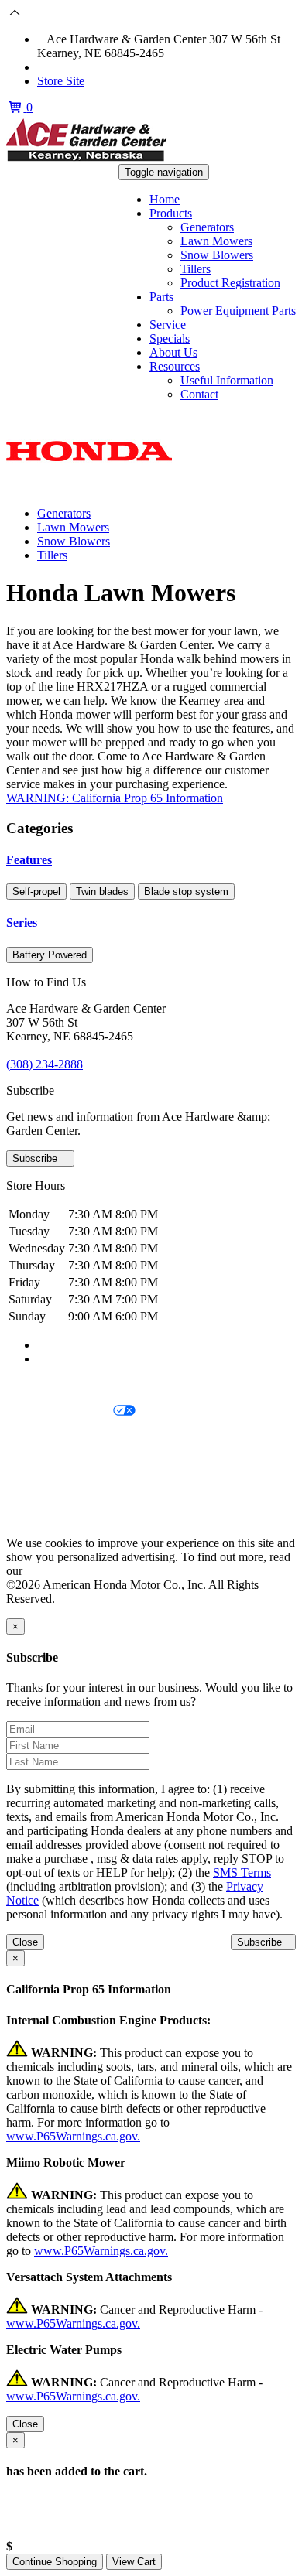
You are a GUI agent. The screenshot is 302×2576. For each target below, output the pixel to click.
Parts (161, 297)
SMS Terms (35, 1464)
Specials (170, 338)
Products (171, 213)
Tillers (196, 269)
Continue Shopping (55, 2562)
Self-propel (36, 892)
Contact (199, 394)
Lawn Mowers (216, 241)
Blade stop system (186, 892)
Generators (207, 227)
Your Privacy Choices (60, 1411)
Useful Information (227, 380)
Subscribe (36, 1158)
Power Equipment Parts (238, 311)
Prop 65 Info (37, 1490)
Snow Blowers (217, 255)
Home (165, 199)
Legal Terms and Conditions (75, 1438)
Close (25, 1942)
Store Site (61, 81)
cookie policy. (60, 1571)
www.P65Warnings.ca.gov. (73, 2136)
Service (168, 325)
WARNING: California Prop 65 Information (115, 798)
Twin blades (102, 892)
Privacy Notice (43, 1385)
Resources (175, 366)
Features (29, 860)
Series (22, 922)
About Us (173, 352)
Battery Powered (50, 955)
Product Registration (230, 283)
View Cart (134, 2562)
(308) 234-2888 (85, 67)
